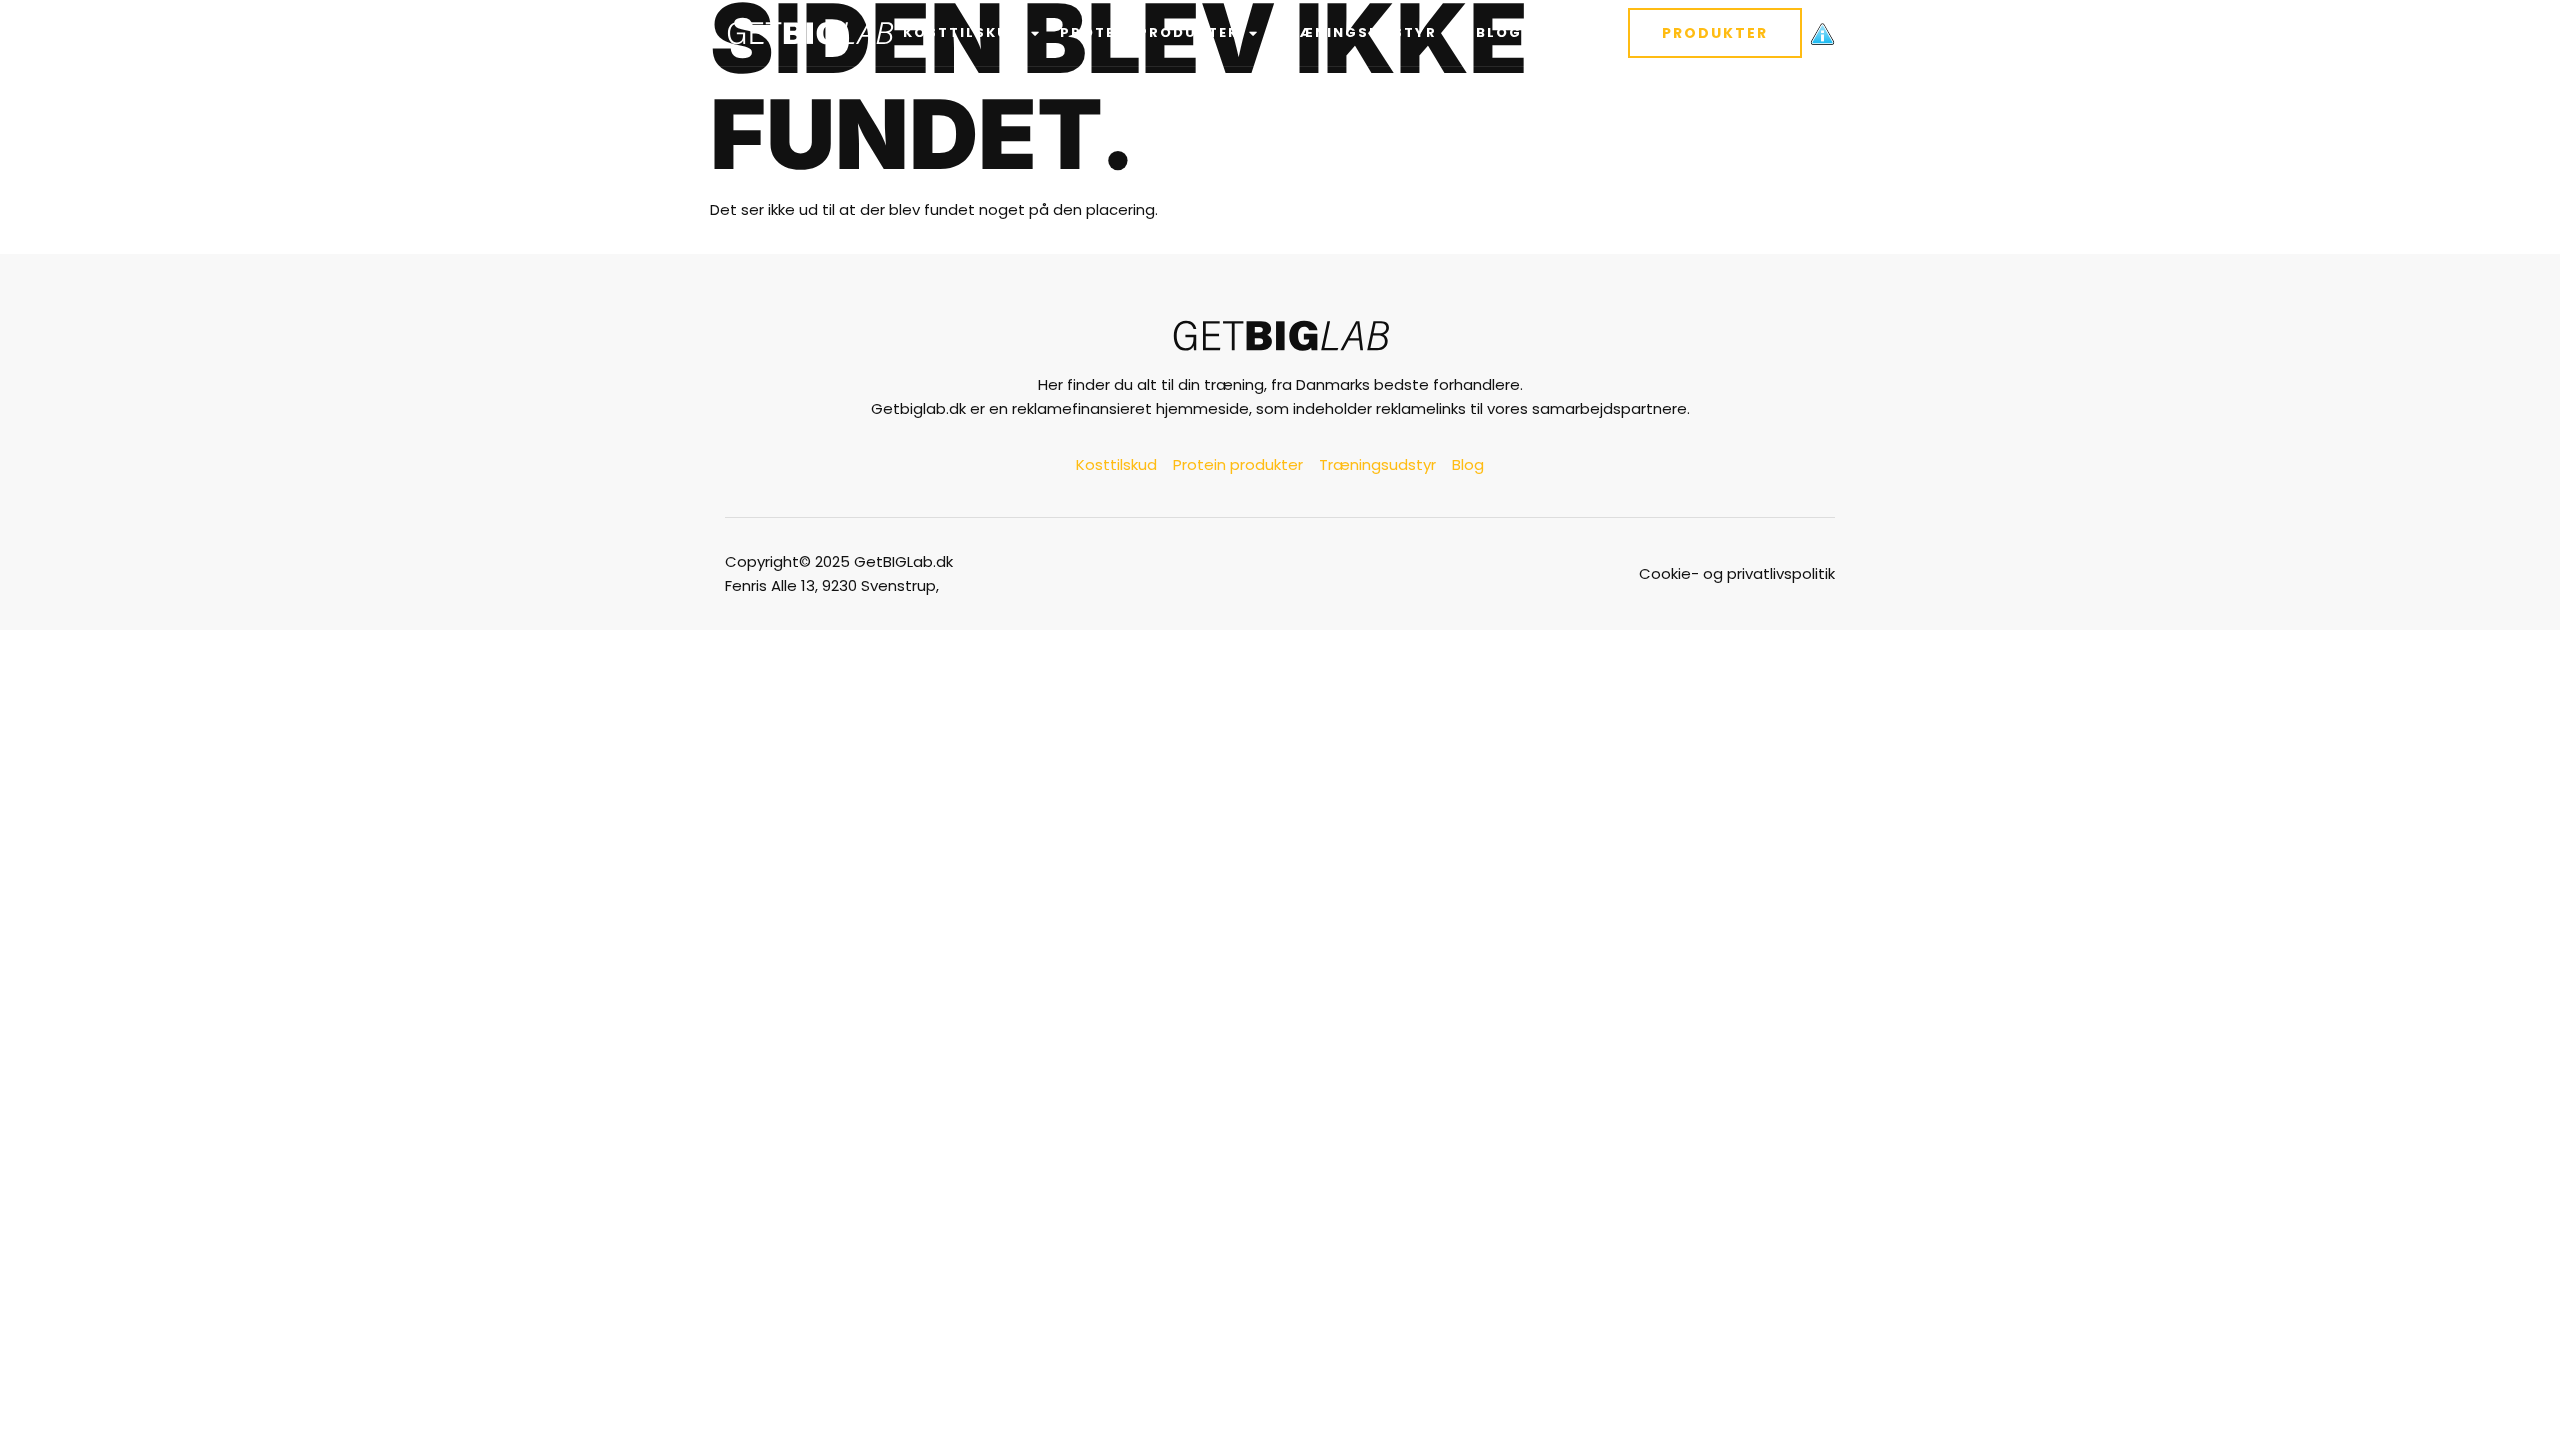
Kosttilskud (962, 32)
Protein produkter (1149, 32)
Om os (1569, 32)
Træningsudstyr (1357, 32)
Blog (1499, 32)
